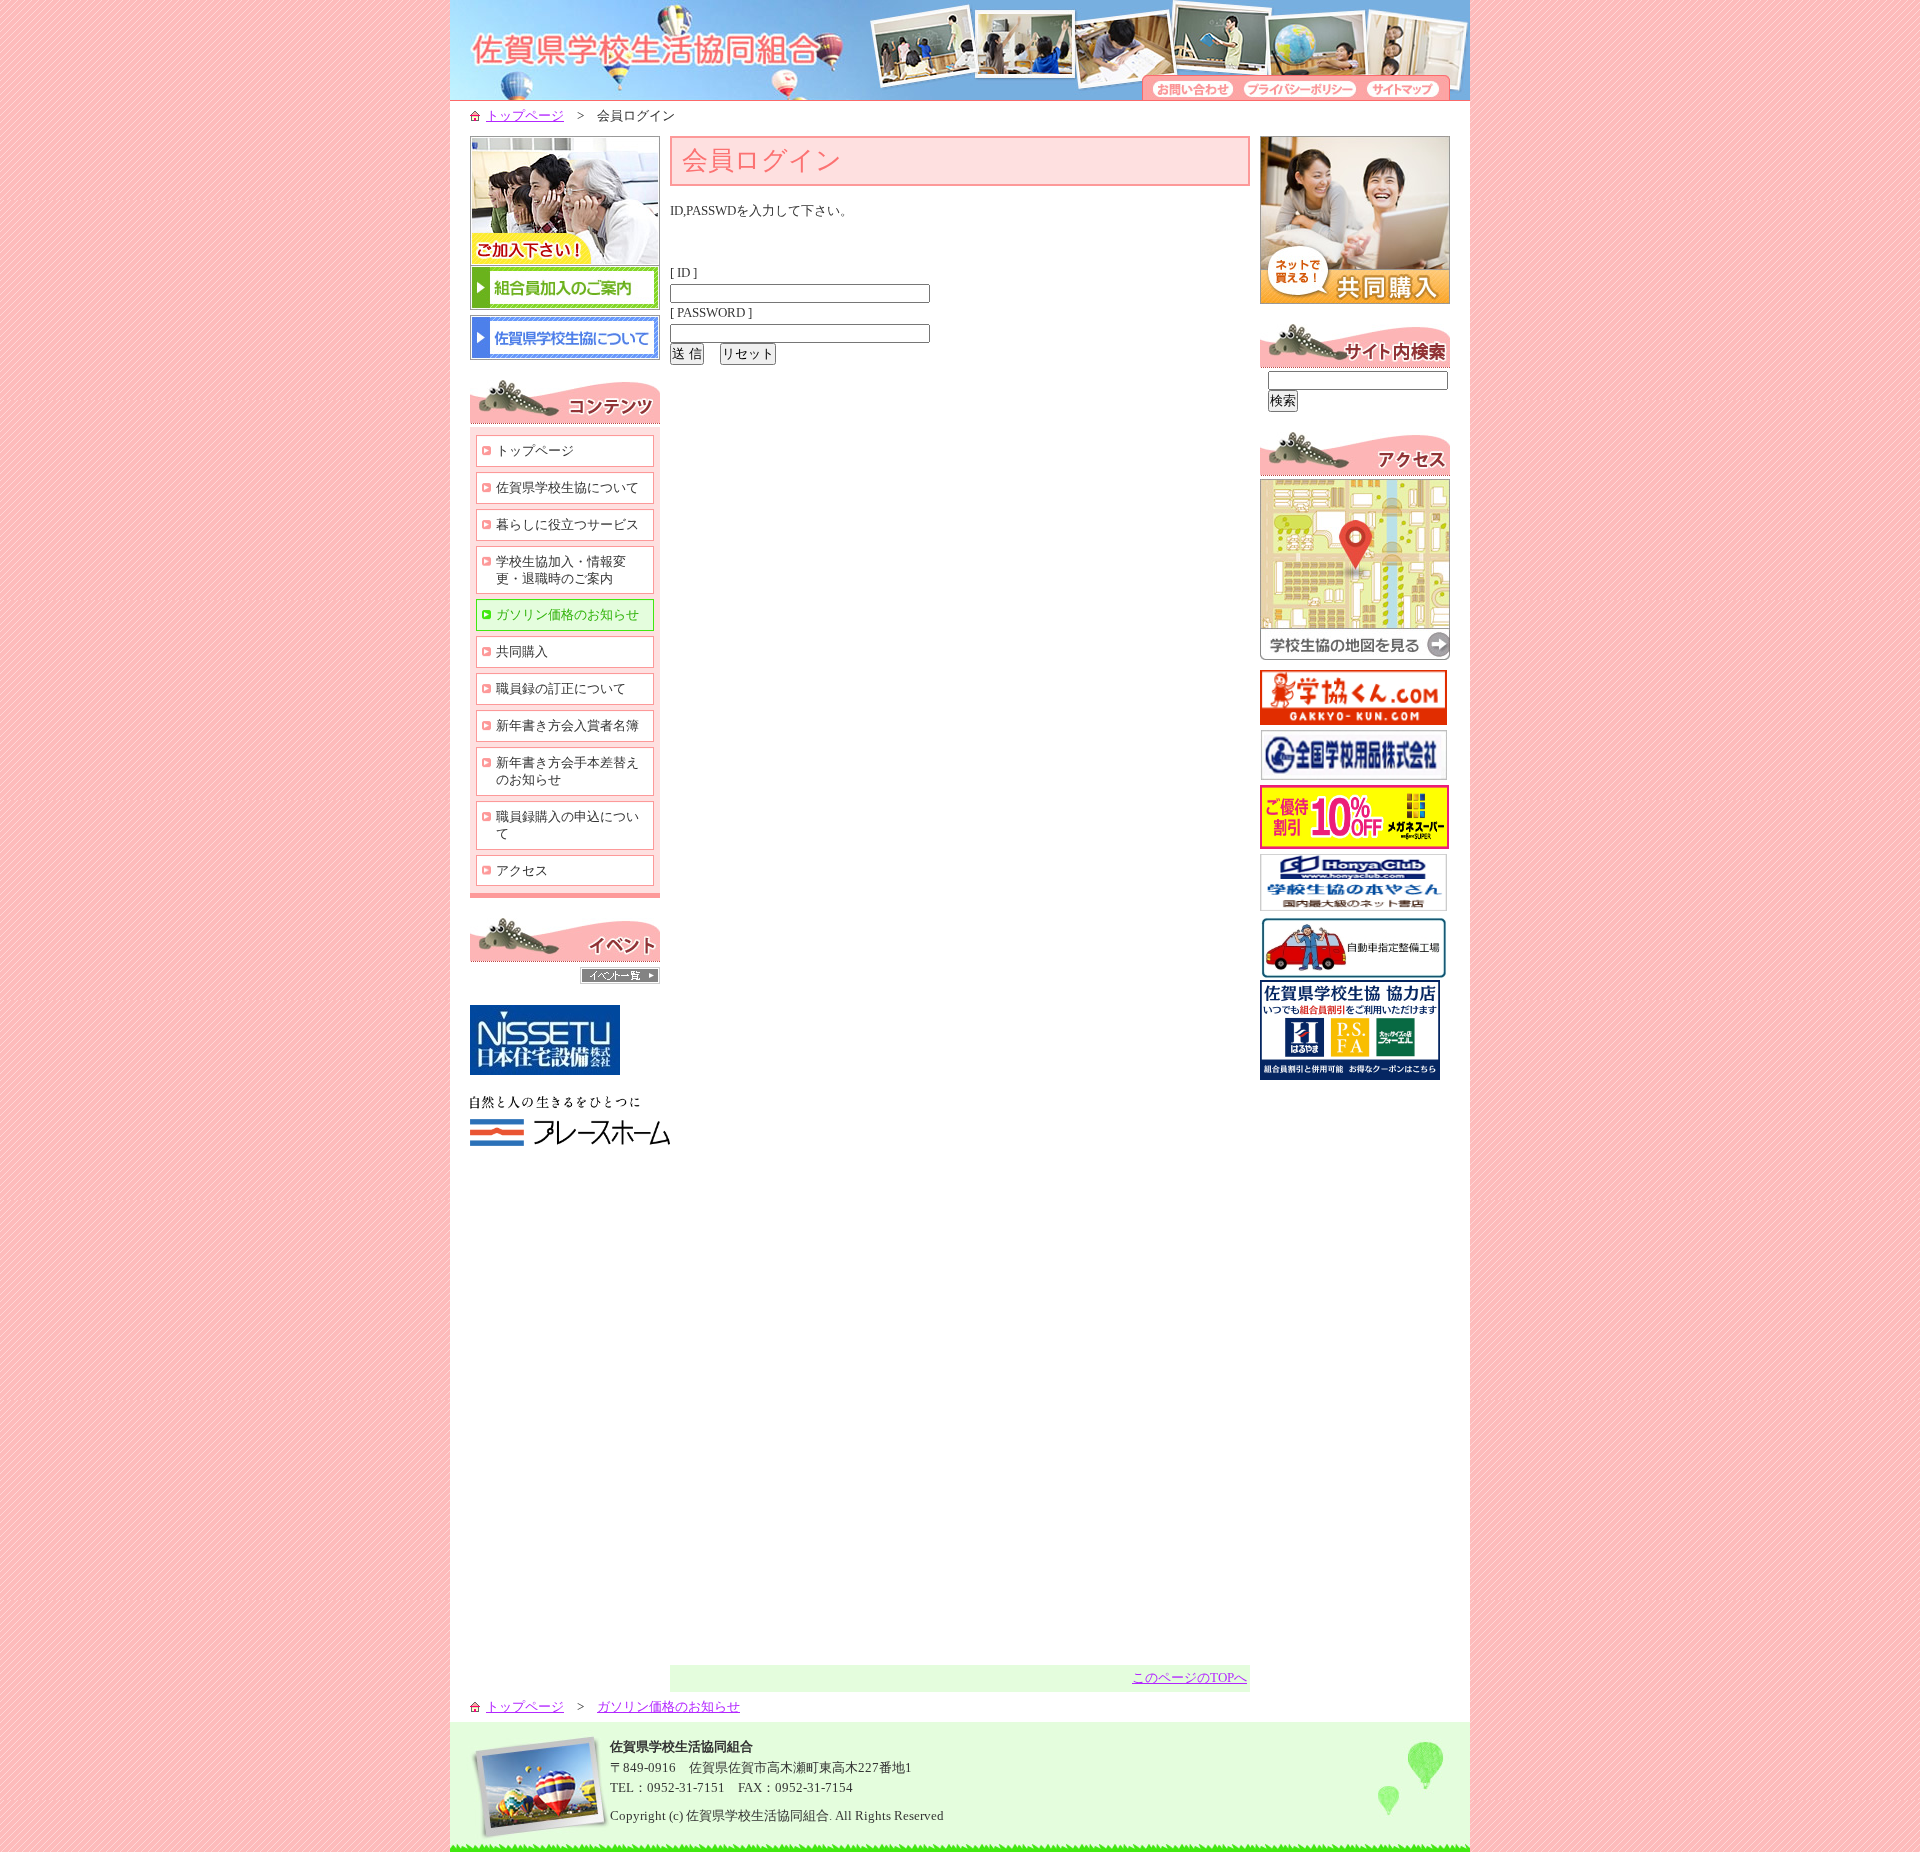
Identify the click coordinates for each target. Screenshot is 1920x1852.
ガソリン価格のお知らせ (567, 614)
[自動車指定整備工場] (1354, 975)
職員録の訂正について (561, 688)
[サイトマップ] (1406, 95)
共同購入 (522, 651)
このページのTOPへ (1189, 1677)
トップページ (525, 115)
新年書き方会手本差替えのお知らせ (567, 771)
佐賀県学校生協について (567, 487)
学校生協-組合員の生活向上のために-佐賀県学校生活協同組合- (670, 50)
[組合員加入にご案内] (565, 305)
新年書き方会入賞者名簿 (567, 725)
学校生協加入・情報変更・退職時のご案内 (561, 570)
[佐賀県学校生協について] (565, 355)
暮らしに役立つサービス (567, 524)
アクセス (522, 870)
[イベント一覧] (620, 979)
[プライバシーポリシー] (1300, 95)
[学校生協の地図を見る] (1355, 655)
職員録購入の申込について (567, 825)
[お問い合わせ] (1190, 95)
